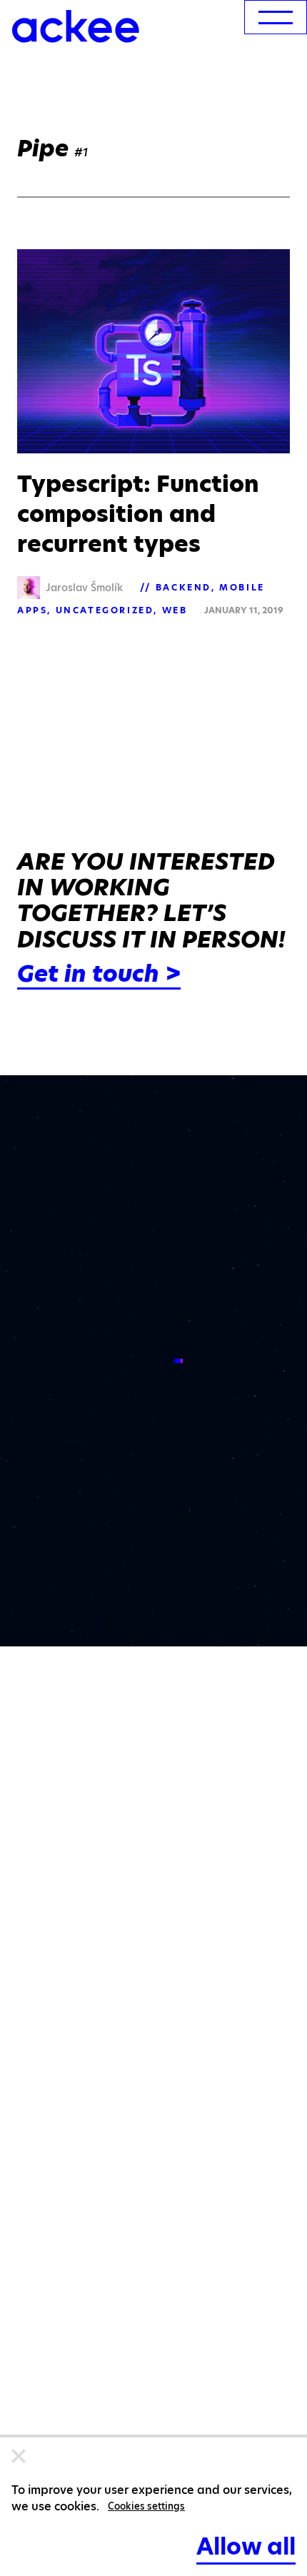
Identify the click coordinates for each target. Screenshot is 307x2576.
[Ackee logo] (76, 26)
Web (175, 610)
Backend (183, 587)
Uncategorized (105, 610)
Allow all (246, 2546)
